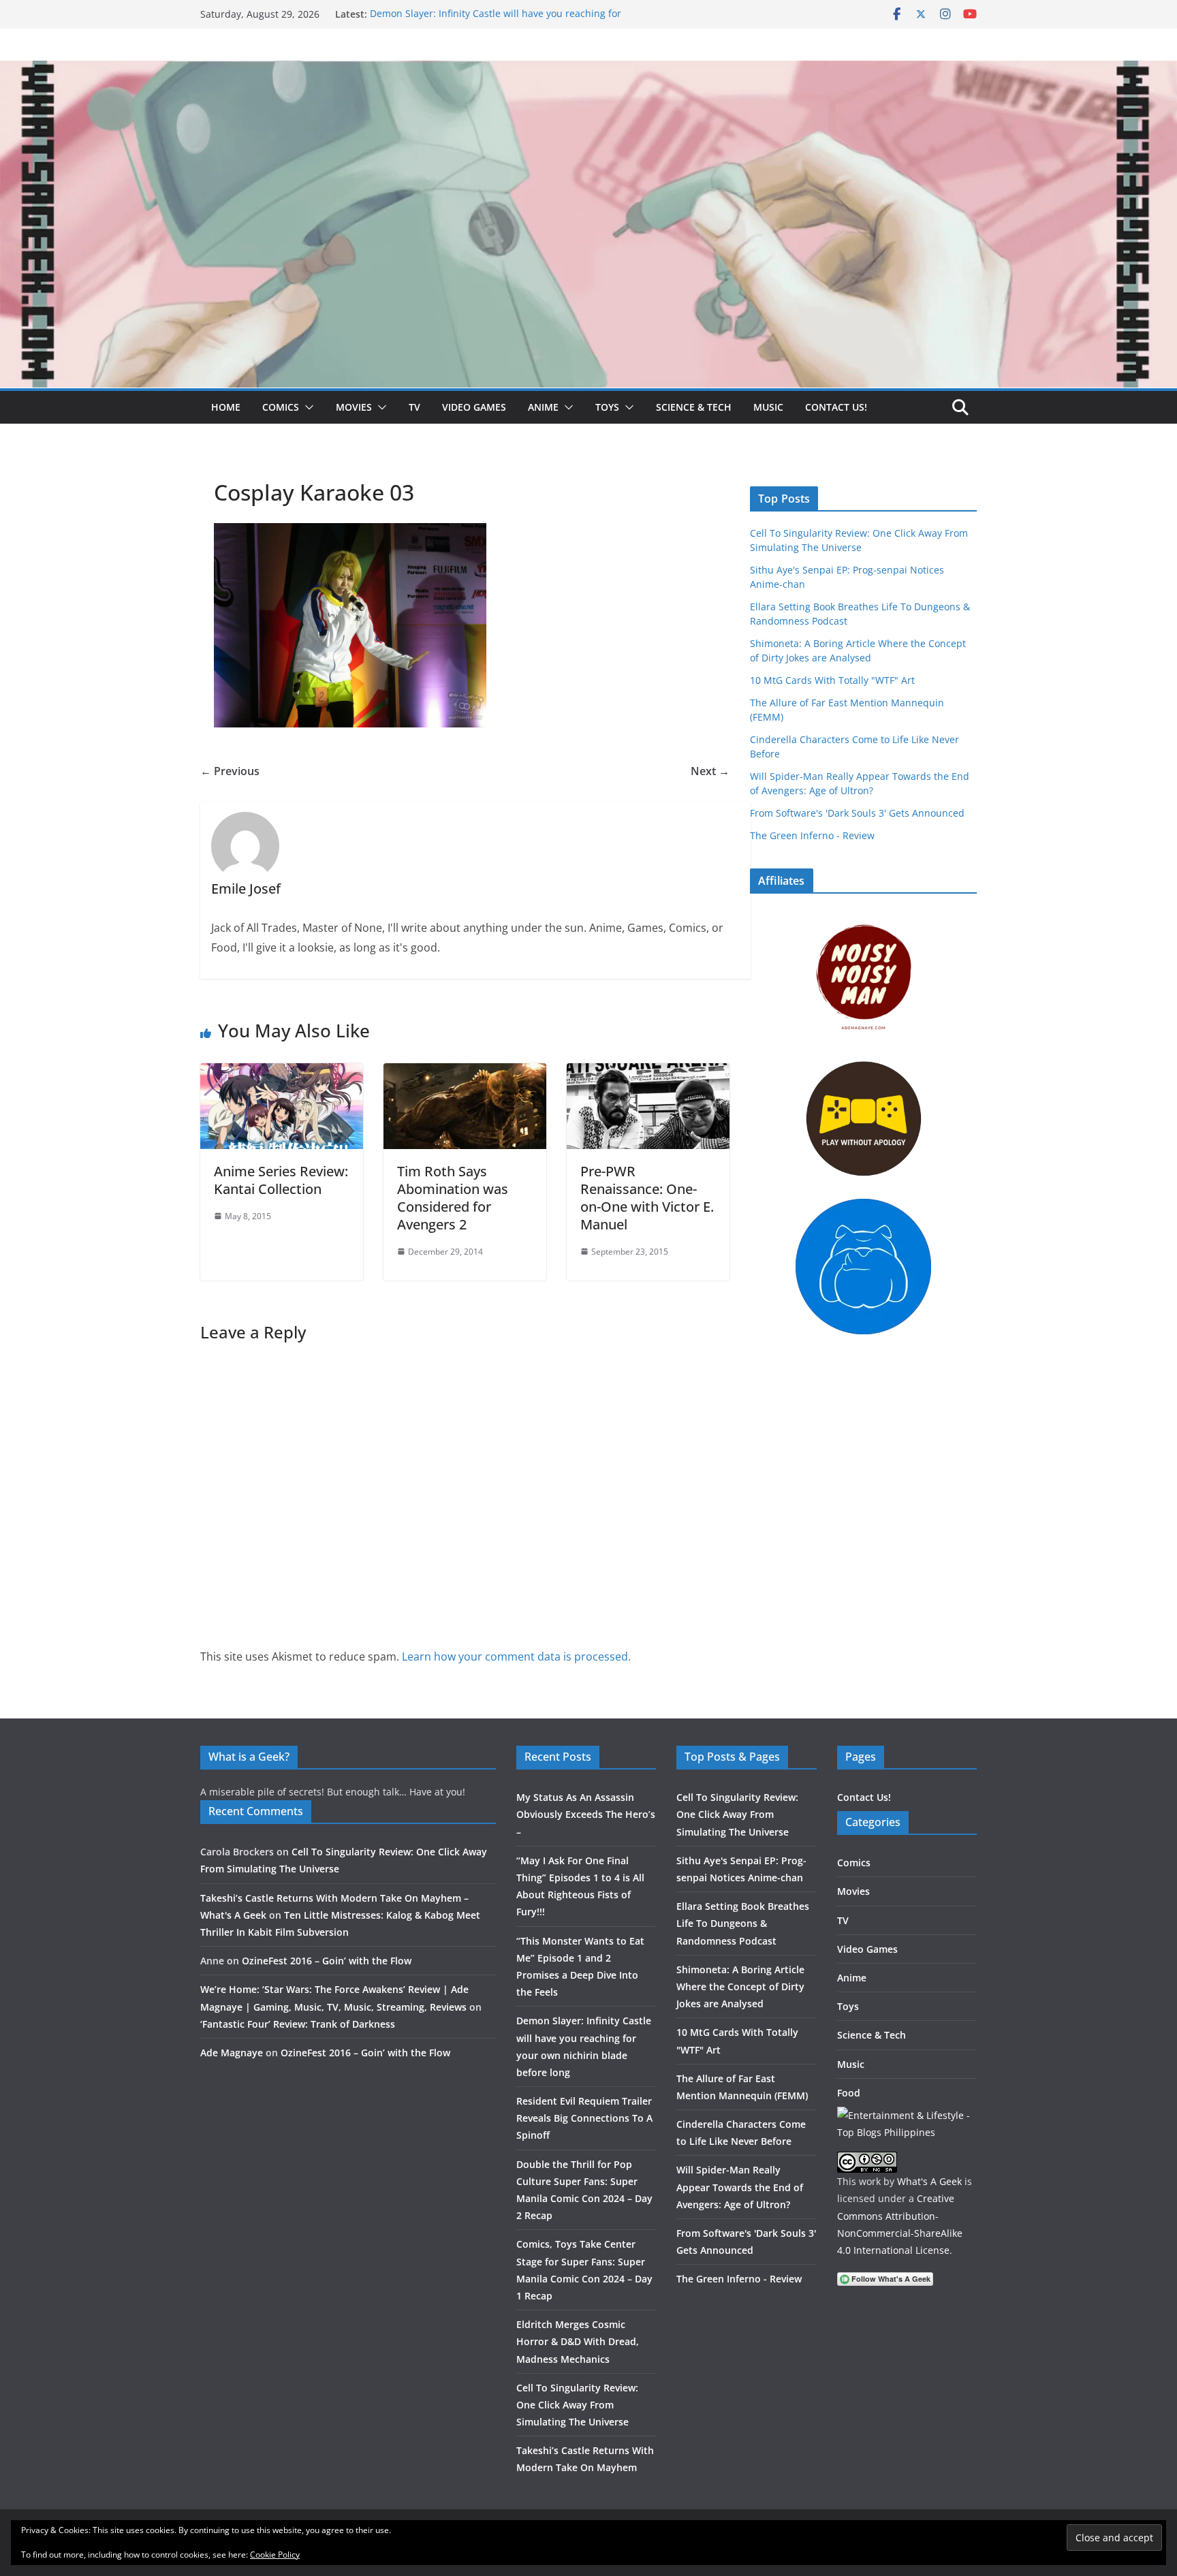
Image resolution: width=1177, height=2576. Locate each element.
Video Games (474, 407)
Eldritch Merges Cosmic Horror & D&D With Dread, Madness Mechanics (578, 2341)
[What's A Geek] (588, 70)
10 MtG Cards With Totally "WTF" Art (832, 680)
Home (226, 407)
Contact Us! (836, 407)
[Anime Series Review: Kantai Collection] (282, 1073)
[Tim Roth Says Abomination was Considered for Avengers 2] (465, 1073)
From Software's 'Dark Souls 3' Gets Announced (857, 813)
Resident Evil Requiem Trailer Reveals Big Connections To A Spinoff (584, 2118)
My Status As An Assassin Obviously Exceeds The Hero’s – (586, 1814)
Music (768, 407)
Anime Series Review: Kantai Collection (281, 1180)
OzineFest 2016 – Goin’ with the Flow (327, 1961)
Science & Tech (694, 407)
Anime (543, 407)
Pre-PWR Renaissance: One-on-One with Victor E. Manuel (647, 1198)
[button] (307, 407)
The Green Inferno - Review (812, 835)
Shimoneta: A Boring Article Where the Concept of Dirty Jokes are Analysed (740, 1986)
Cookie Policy (275, 2555)
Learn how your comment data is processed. (516, 1656)
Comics (281, 407)
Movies (354, 407)
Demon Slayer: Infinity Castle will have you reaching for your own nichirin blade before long (496, 21)
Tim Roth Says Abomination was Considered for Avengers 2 (453, 1198)
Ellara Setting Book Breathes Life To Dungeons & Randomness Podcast (743, 1923)
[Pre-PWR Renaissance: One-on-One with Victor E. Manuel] (648, 1073)
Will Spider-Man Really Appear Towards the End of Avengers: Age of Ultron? (740, 2187)
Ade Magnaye (232, 2053)
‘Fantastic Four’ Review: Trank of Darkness (298, 2024)
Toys (607, 407)
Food (849, 2093)
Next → (710, 771)
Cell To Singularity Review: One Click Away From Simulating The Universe (577, 2405)
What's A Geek (929, 2181)
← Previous (230, 771)
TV (414, 407)
